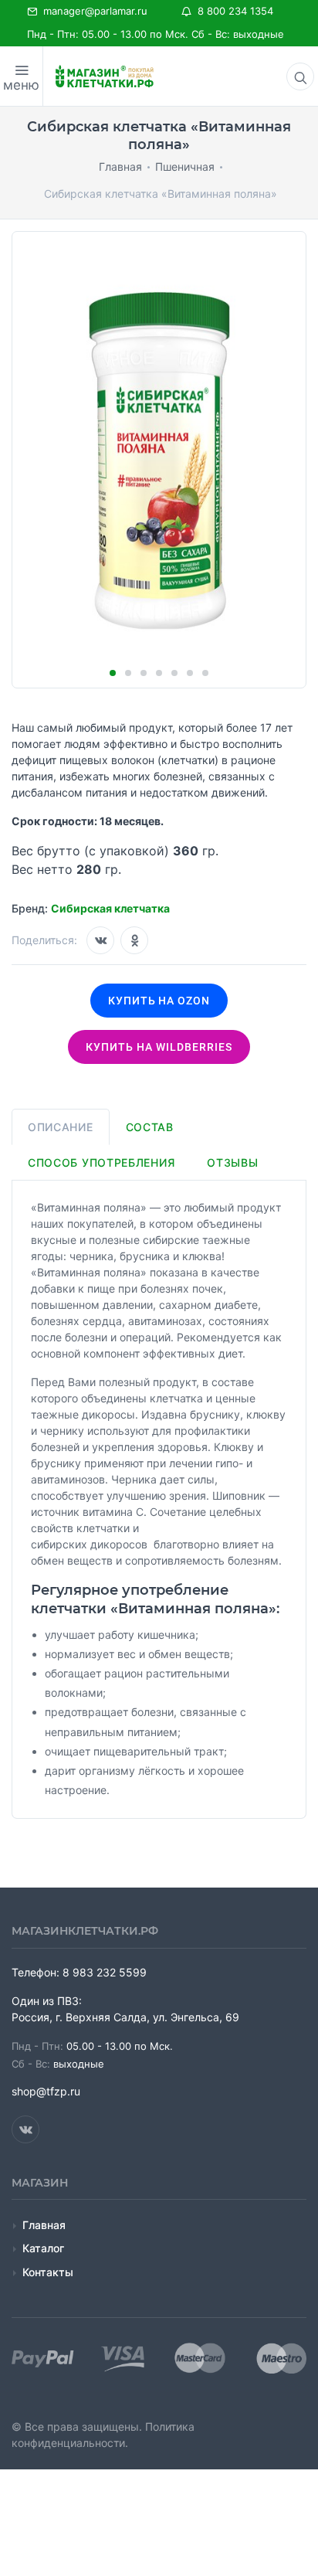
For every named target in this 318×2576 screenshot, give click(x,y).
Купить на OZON (159, 1001)
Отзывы (232, 1162)
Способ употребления (101, 1162)
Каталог (43, 2248)
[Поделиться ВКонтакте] (100, 940)
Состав (150, 1127)
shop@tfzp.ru (46, 2091)
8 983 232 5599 (105, 1972)
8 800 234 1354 (232, 11)
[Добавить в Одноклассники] (134, 940)
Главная (44, 2225)
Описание (61, 1127)
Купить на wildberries (159, 1047)
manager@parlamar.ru (92, 11)
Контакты (48, 2272)
